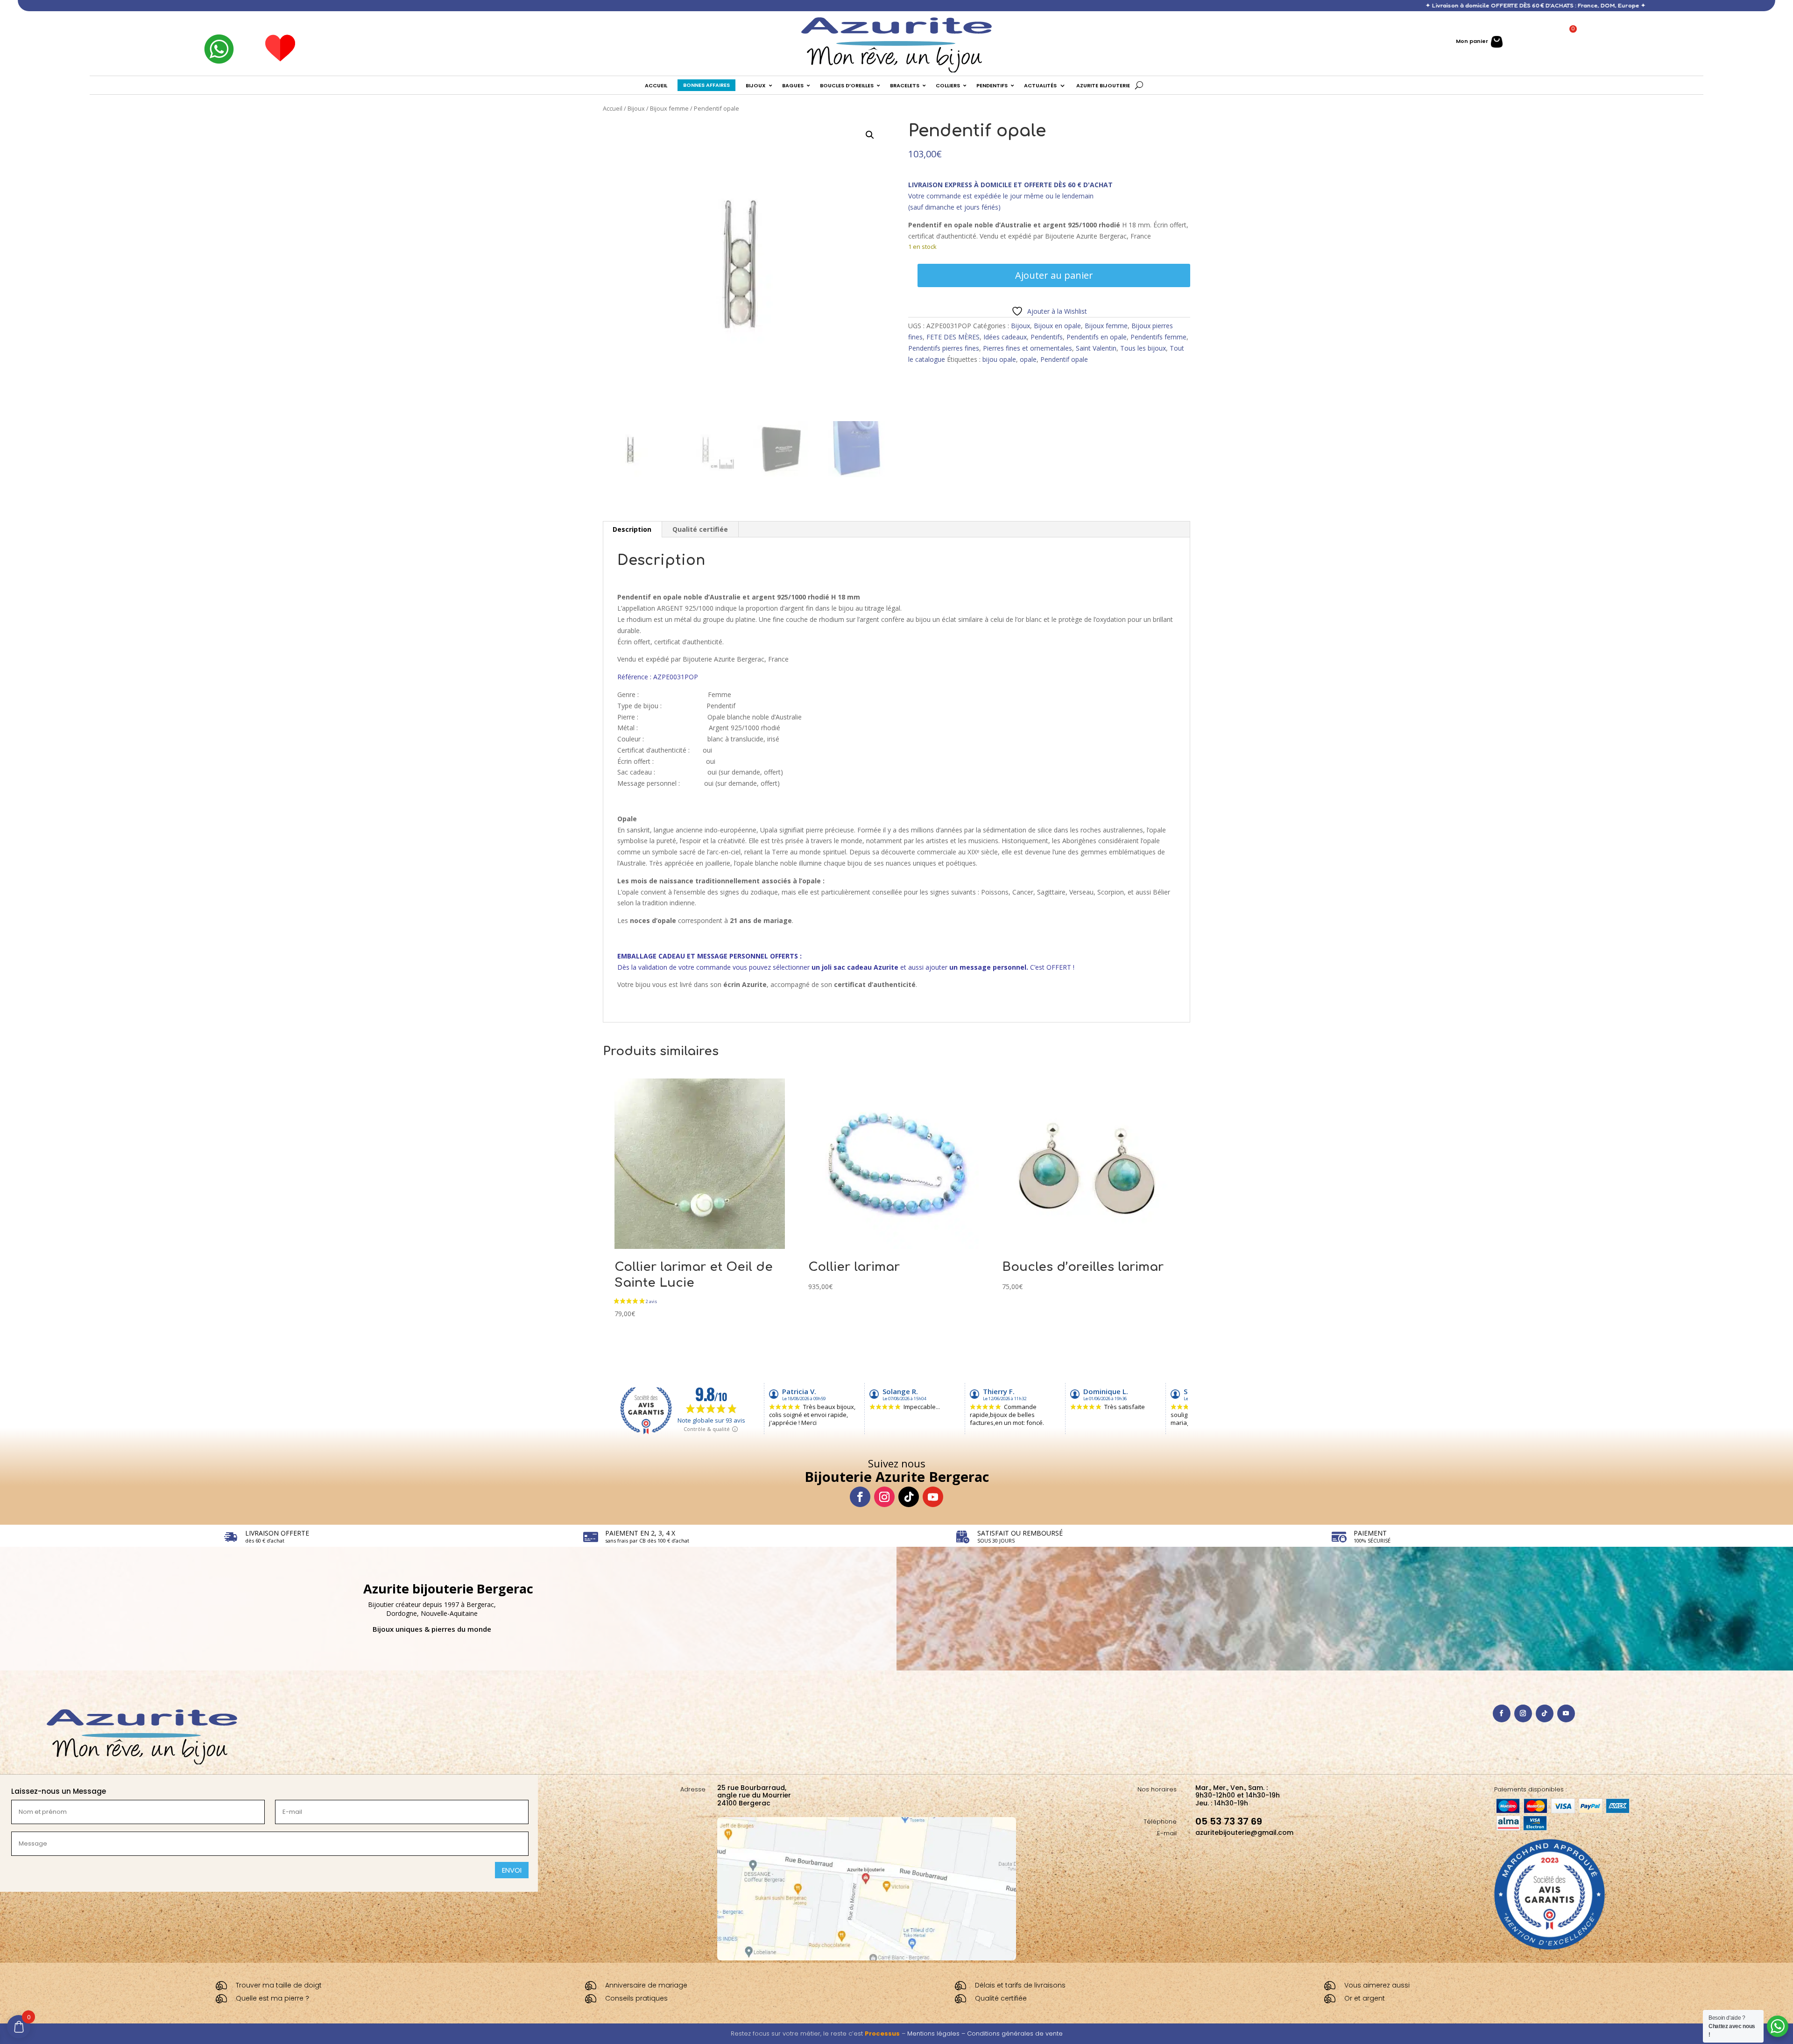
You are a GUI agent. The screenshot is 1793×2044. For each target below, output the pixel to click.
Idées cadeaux (1005, 337)
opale (1028, 359)
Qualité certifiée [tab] (700, 529)
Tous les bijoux (1143, 348)
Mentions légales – (937, 2033)
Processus (882, 2033)
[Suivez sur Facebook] (860, 1497)
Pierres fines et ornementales (1027, 348)
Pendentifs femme (1158, 337)
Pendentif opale (1064, 359)
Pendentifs (1047, 337)
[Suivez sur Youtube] (933, 1497)
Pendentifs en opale (1097, 337)
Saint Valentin (1096, 348)
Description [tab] (632, 529)
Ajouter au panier (1054, 275)
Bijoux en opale (1057, 326)
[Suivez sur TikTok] (909, 1497)
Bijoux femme (669, 108)
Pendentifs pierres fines (944, 348)
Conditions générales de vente (1015, 2033)
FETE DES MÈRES (953, 337)
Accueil (613, 108)
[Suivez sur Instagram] (884, 1497)
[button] (870, 135)
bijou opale (999, 359)
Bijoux (636, 108)
